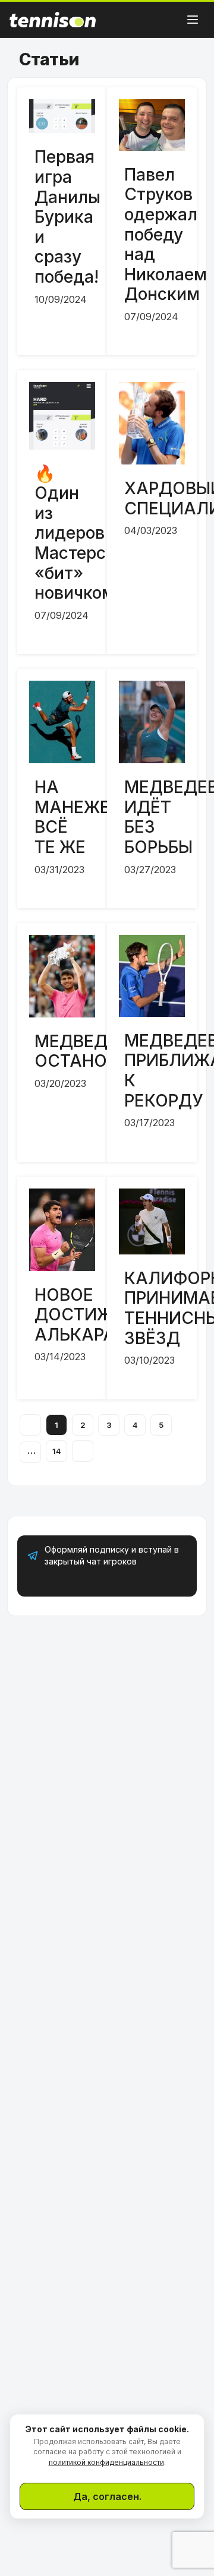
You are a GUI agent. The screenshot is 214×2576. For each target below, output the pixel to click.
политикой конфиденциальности (106, 2462)
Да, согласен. (107, 2496)
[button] (193, 20)
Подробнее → (54, 1582)
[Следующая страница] (83, 1451)
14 (57, 1451)
